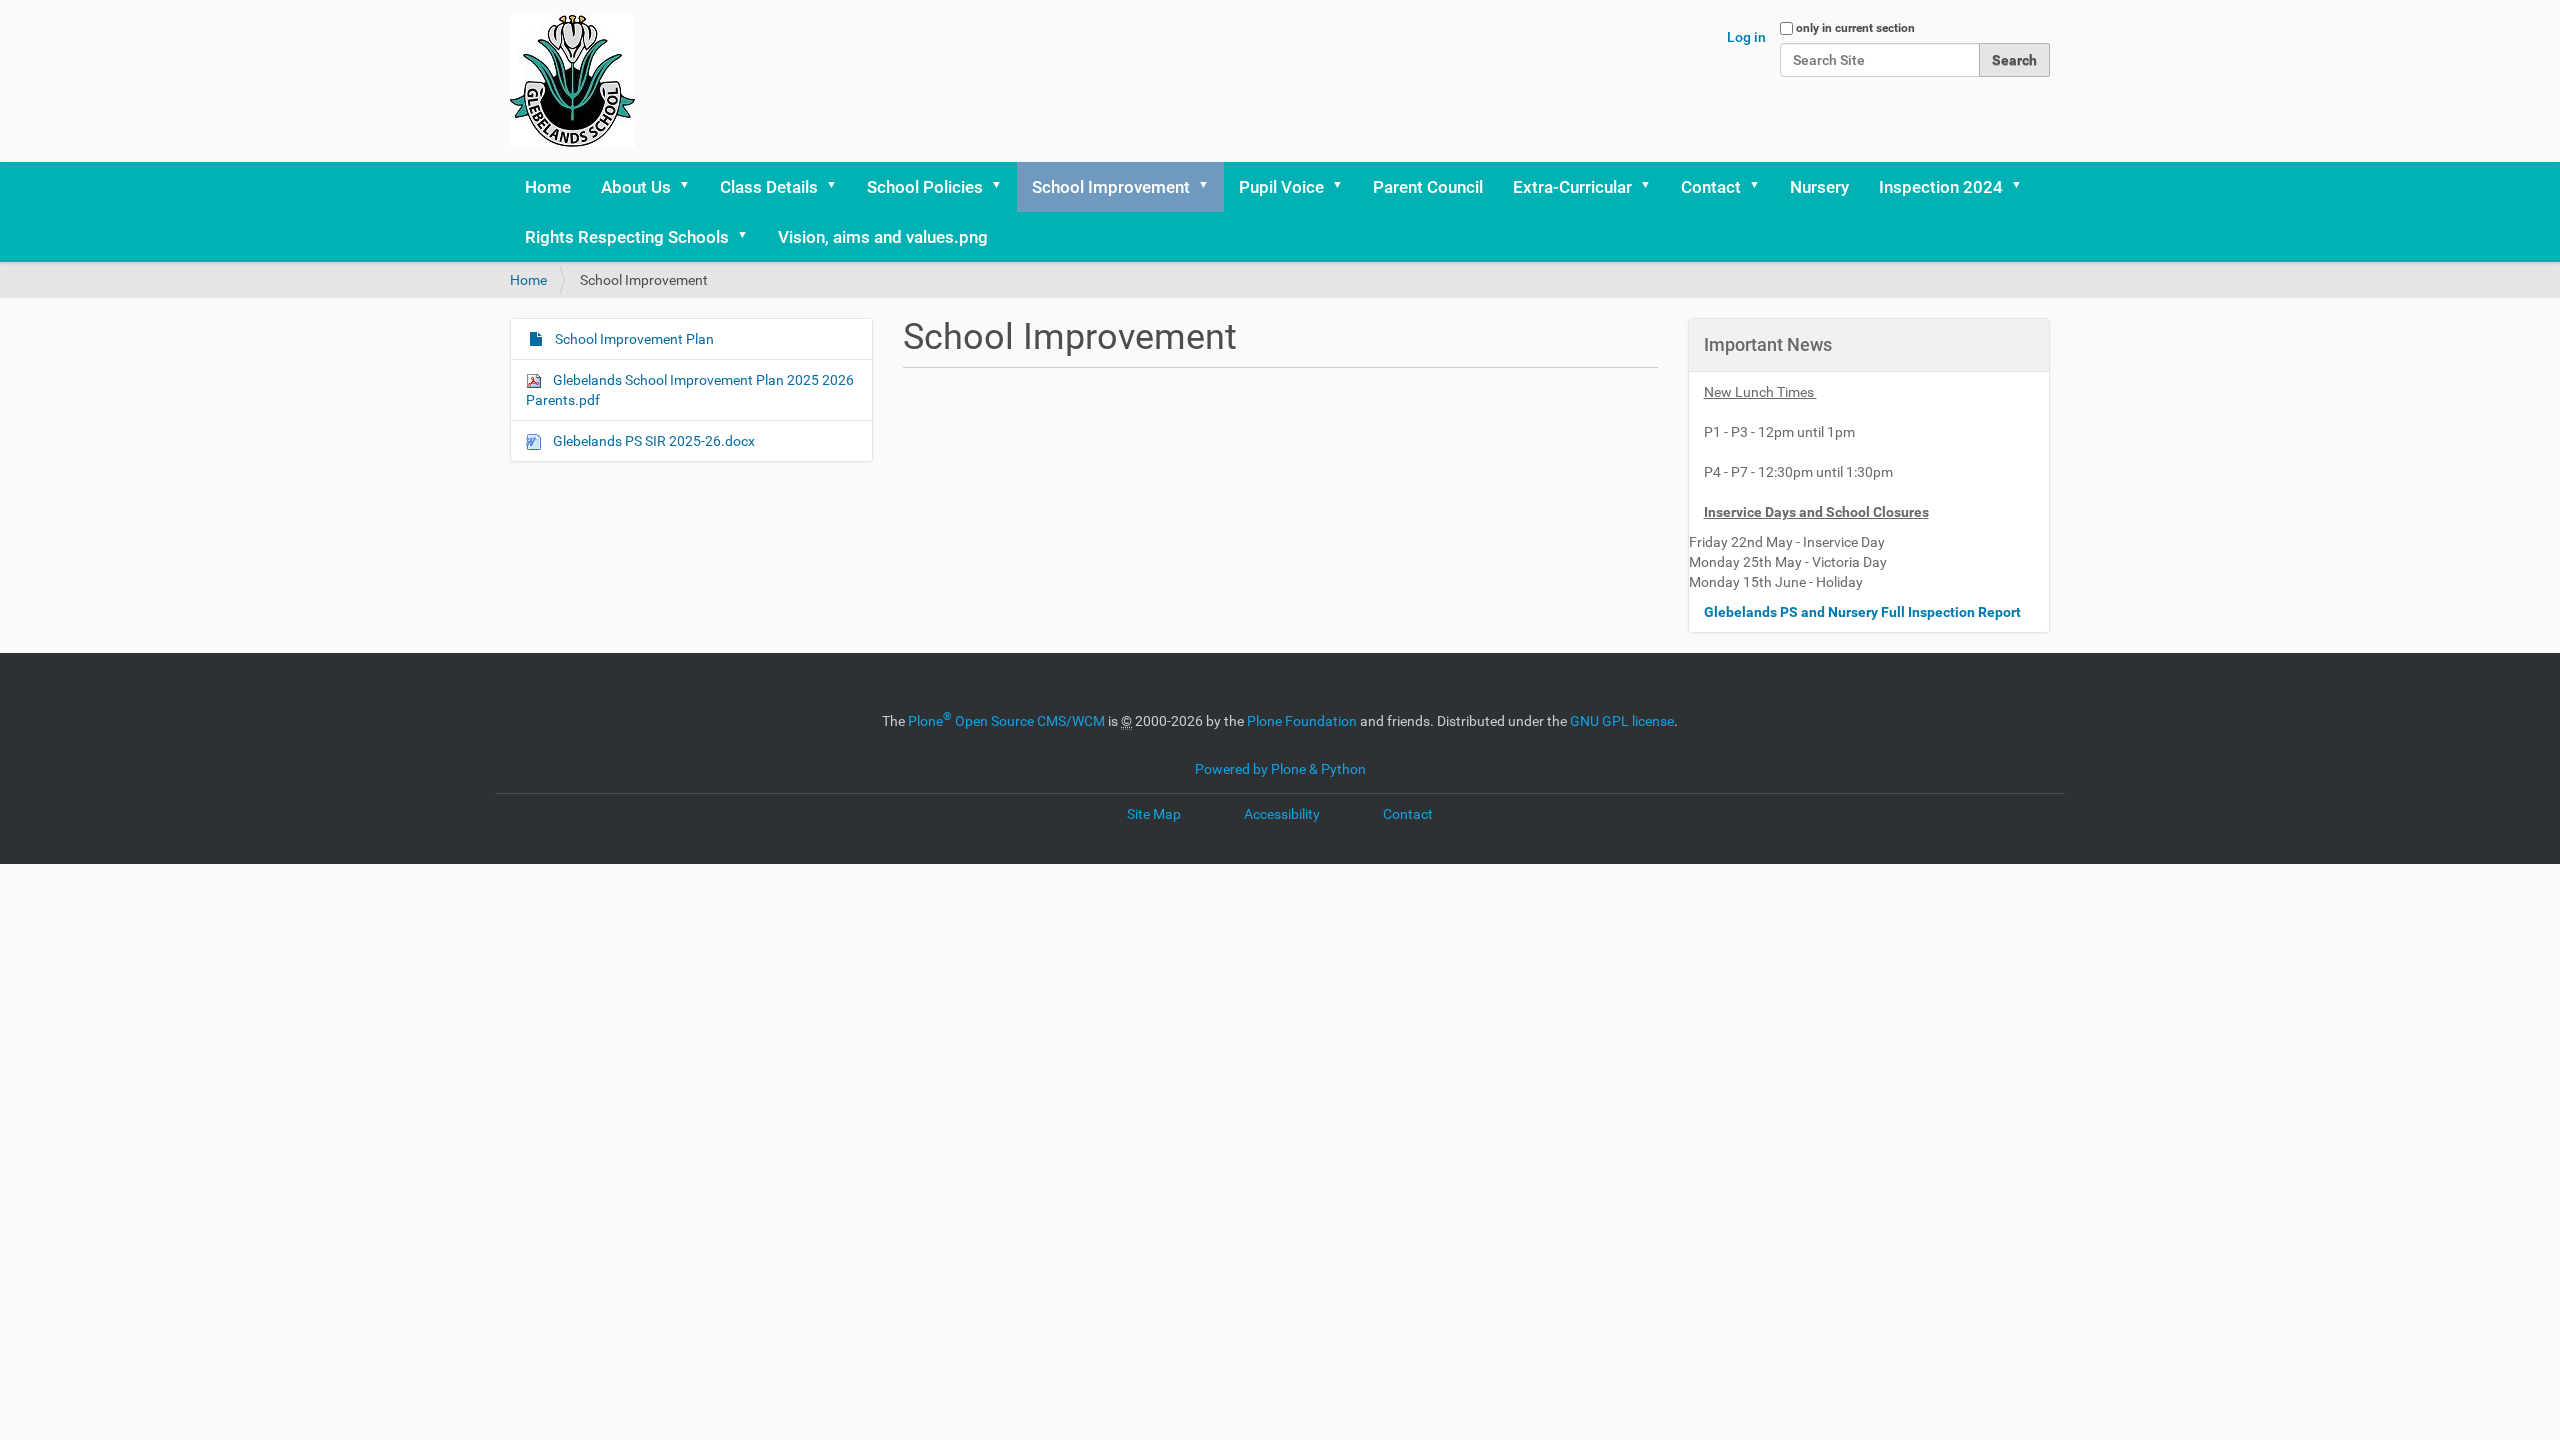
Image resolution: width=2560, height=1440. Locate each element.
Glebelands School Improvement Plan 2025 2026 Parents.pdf (690, 390)
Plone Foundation (1302, 721)
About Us (636, 187)
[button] (691, 187)
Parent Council (1428, 187)
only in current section (1855, 28)
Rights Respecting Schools (627, 237)
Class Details (769, 187)
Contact (1711, 187)
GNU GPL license (1622, 721)
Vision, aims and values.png (883, 237)
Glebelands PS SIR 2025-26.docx (652, 441)
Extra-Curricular (1572, 187)
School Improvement (1111, 187)
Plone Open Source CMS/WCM (1006, 721)
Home (548, 187)
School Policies (925, 187)
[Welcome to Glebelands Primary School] (572, 81)
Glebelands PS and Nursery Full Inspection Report (1864, 612)
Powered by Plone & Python (1280, 769)
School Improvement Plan (633, 339)
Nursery (1819, 187)
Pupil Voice (1281, 187)
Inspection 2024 (1941, 187)
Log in (1746, 37)
